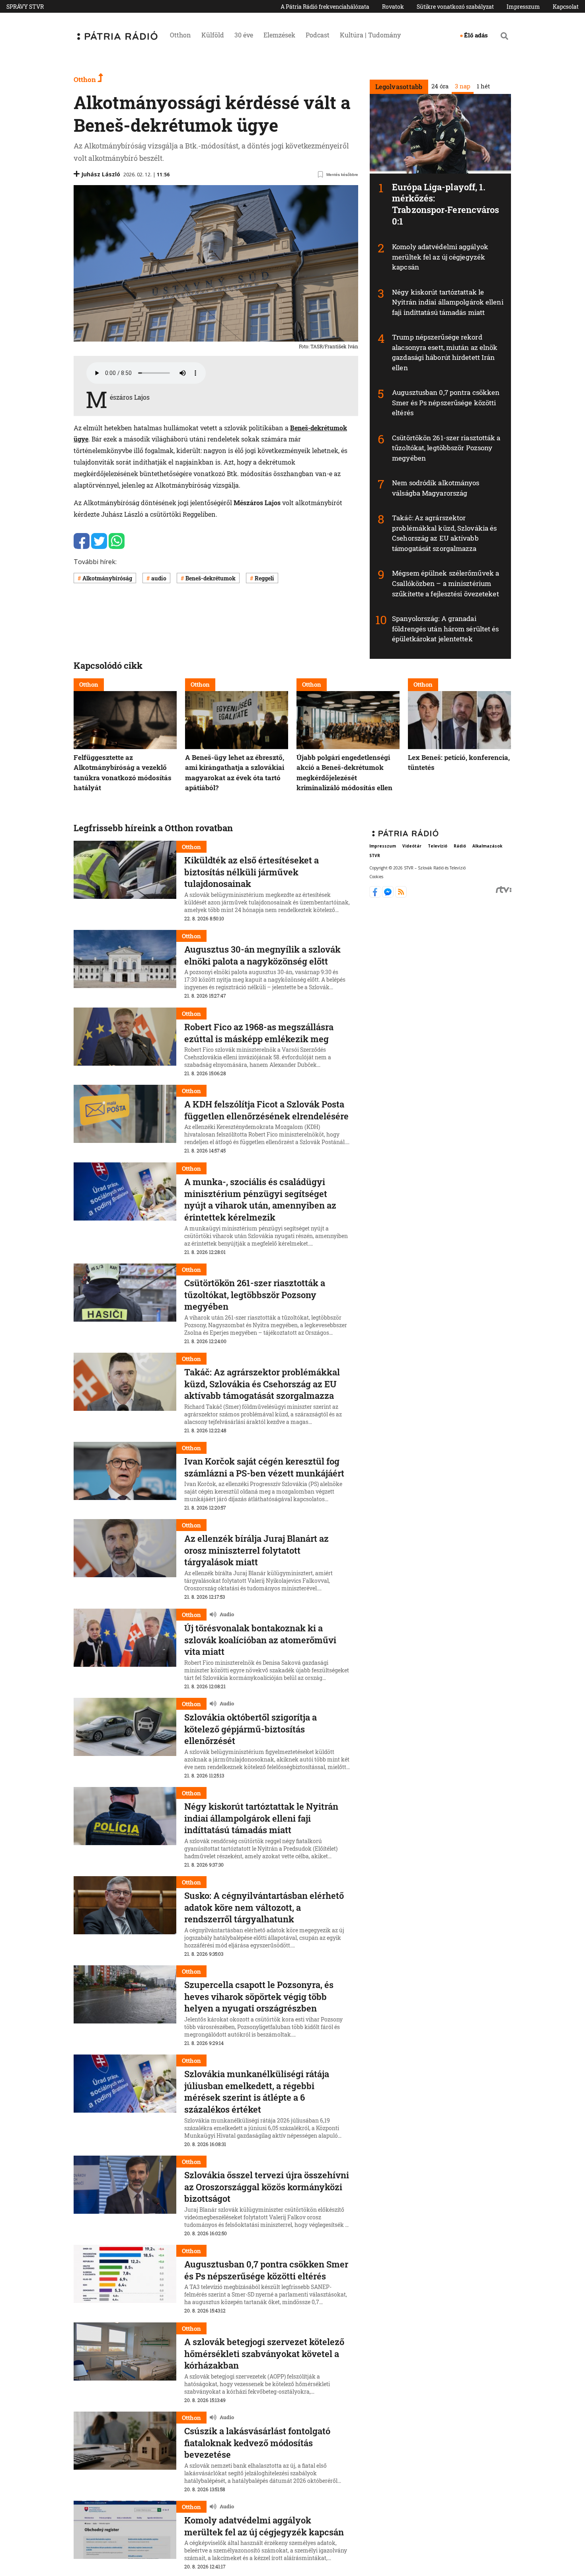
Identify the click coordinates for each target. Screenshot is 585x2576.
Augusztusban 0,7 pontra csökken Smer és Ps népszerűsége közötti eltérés (446, 402)
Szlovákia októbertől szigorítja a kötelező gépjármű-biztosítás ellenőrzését (251, 1729)
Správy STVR (25, 7)
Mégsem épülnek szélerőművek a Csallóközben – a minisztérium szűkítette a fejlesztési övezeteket (446, 583)
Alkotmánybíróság (107, 578)
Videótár (412, 846)
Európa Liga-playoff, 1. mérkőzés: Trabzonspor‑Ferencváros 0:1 (446, 204)
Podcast (318, 35)
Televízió (438, 846)
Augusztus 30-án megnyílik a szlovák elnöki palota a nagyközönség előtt (262, 955)
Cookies (376, 877)
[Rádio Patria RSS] (401, 895)
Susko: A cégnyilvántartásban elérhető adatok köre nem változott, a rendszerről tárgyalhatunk (264, 1907)
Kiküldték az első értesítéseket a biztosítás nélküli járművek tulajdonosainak (252, 872)
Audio (227, 1614)
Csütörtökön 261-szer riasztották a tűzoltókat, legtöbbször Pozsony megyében (446, 448)
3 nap (462, 86)
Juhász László (101, 174)
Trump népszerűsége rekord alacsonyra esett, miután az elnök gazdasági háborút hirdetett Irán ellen (445, 352)
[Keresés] (504, 36)
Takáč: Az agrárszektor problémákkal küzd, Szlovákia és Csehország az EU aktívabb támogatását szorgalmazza (444, 533)
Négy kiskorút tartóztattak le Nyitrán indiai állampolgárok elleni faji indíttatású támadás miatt (448, 302)
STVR (375, 856)
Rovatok (393, 7)
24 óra (440, 86)
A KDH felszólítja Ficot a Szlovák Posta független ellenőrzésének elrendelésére (266, 1110)
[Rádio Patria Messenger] (389, 895)
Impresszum (523, 7)
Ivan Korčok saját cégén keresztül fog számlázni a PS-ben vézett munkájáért (264, 1467)
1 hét (483, 86)
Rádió (460, 846)
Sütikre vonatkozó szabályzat (455, 7)
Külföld (213, 35)
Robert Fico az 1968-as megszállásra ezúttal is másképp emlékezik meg (259, 1033)
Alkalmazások (487, 846)
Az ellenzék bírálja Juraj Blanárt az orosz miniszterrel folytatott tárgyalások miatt (256, 1550)
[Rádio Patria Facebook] (376, 895)
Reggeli (264, 578)
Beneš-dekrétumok (211, 578)
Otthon (180, 35)
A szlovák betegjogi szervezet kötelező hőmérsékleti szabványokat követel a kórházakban (264, 2353)
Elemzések (279, 35)
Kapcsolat (566, 7)
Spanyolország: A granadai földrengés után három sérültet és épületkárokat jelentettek (445, 629)
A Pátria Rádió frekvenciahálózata (325, 7)
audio (159, 578)
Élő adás (476, 35)
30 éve (244, 35)
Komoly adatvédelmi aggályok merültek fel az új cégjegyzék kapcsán (440, 257)
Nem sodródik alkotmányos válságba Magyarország (436, 488)
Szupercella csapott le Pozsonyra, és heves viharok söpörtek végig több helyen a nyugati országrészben (259, 1996)
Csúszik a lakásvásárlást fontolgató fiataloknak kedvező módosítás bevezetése (257, 2443)
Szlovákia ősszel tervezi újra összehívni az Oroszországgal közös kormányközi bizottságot (267, 2187)
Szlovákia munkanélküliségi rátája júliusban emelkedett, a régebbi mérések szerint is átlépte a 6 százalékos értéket (257, 2092)
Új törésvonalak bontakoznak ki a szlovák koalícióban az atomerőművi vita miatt (260, 1640)
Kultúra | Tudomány (370, 35)
